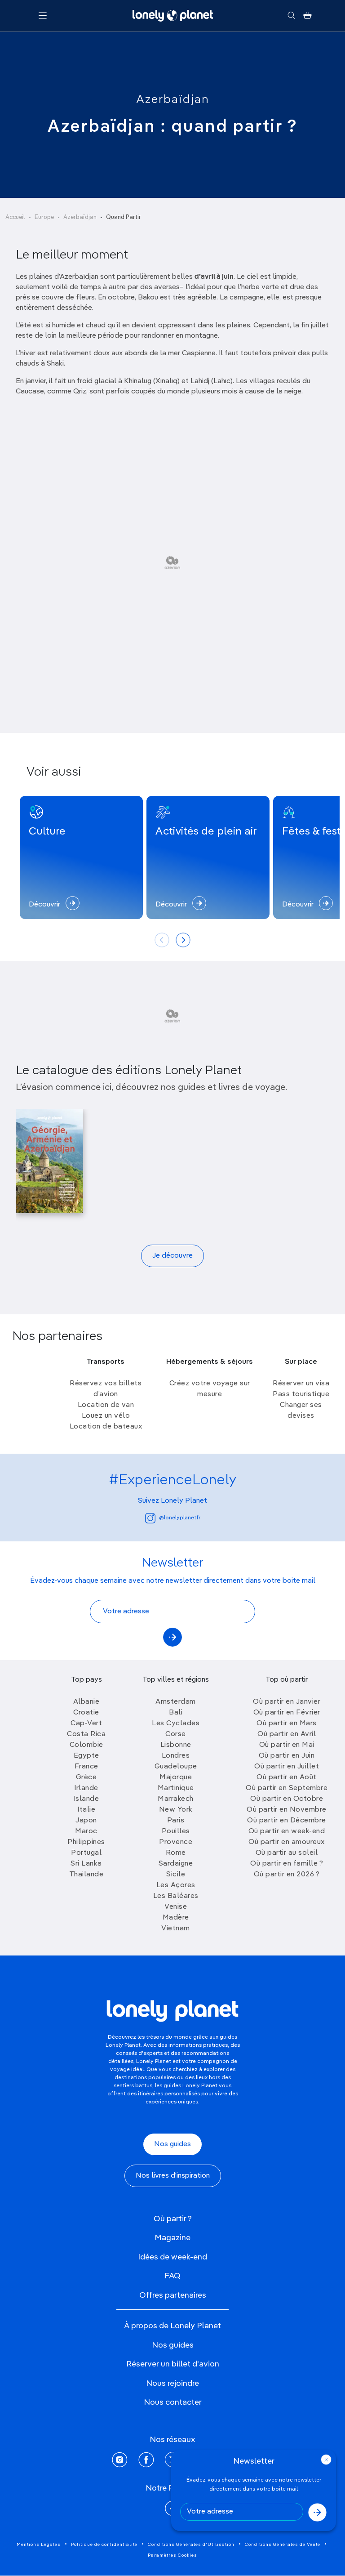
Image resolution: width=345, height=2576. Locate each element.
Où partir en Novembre (287, 1810)
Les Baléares (176, 1896)
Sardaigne (176, 1864)
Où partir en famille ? (287, 1864)
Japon (86, 1821)
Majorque (176, 1777)
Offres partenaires (173, 2295)
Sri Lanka (86, 1864)
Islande (86, 1799)
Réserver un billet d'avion (173, 2364)
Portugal (86, 1853)
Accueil (15, 217)
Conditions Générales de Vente (283, 2545)
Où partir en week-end (287, 1831)
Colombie (86, 1745)
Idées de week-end (172, 2257)
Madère (176, 1918)
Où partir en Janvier (287, 1702)
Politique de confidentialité (104, 2545)
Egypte (86, 1756)
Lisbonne (176, 1745)
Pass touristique (301, 1394)
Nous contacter (173, 2402)
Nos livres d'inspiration (173, 2176)
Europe (44, 217)
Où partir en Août (287, 1777)
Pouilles (176, 1831)
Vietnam (176, 1929)
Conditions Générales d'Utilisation (191, 2545)
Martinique (176, 1788)
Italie (86, 1810)
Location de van (106, 1405)
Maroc (86, 1831)
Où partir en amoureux (287, 1842)
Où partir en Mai (287, 1745)
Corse (176, 1734)
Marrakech (176, 1799)
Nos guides (172, 2144)
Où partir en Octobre (287, 1799)
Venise (176, 1907)
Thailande (86, 1875)
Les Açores (176, 1885)
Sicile (176, 1875)
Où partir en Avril (287, 1734)
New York (176, 1810)
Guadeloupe (176, 1767)
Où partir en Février (287, 1713)
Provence (176, 1842)
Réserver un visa (301, 1384)
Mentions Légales (39, 2545)
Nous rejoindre (172, 2384)
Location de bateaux (106, 1427)
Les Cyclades (176, 1723)
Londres (176, 1756)
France (86, 1767)
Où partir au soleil (287, 1853)
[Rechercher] (291, 16)
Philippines (86, 1842)
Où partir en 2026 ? (287, 1875)
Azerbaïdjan (173, 100)
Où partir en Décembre (287, 1821)
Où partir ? (173, 2219)
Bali (176, 1713)
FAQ (172, 2276)
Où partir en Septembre (287, 1788)
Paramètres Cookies (172, 2555)
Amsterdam (176, 1702)
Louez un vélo (106, 1416)
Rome (176, 1853)
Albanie (86, 1702)
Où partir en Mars (287, 1723)
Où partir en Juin (287, 1756)
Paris (176, 1821)
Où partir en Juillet (287, 1767)
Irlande (86, 1788)
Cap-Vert (86, 1723)
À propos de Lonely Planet (172, 2326)
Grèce (86, 1777)
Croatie (86, 1713)
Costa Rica (86, 1734)
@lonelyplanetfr (180, 1518)
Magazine (172, 2238)
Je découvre (172, 1256)
